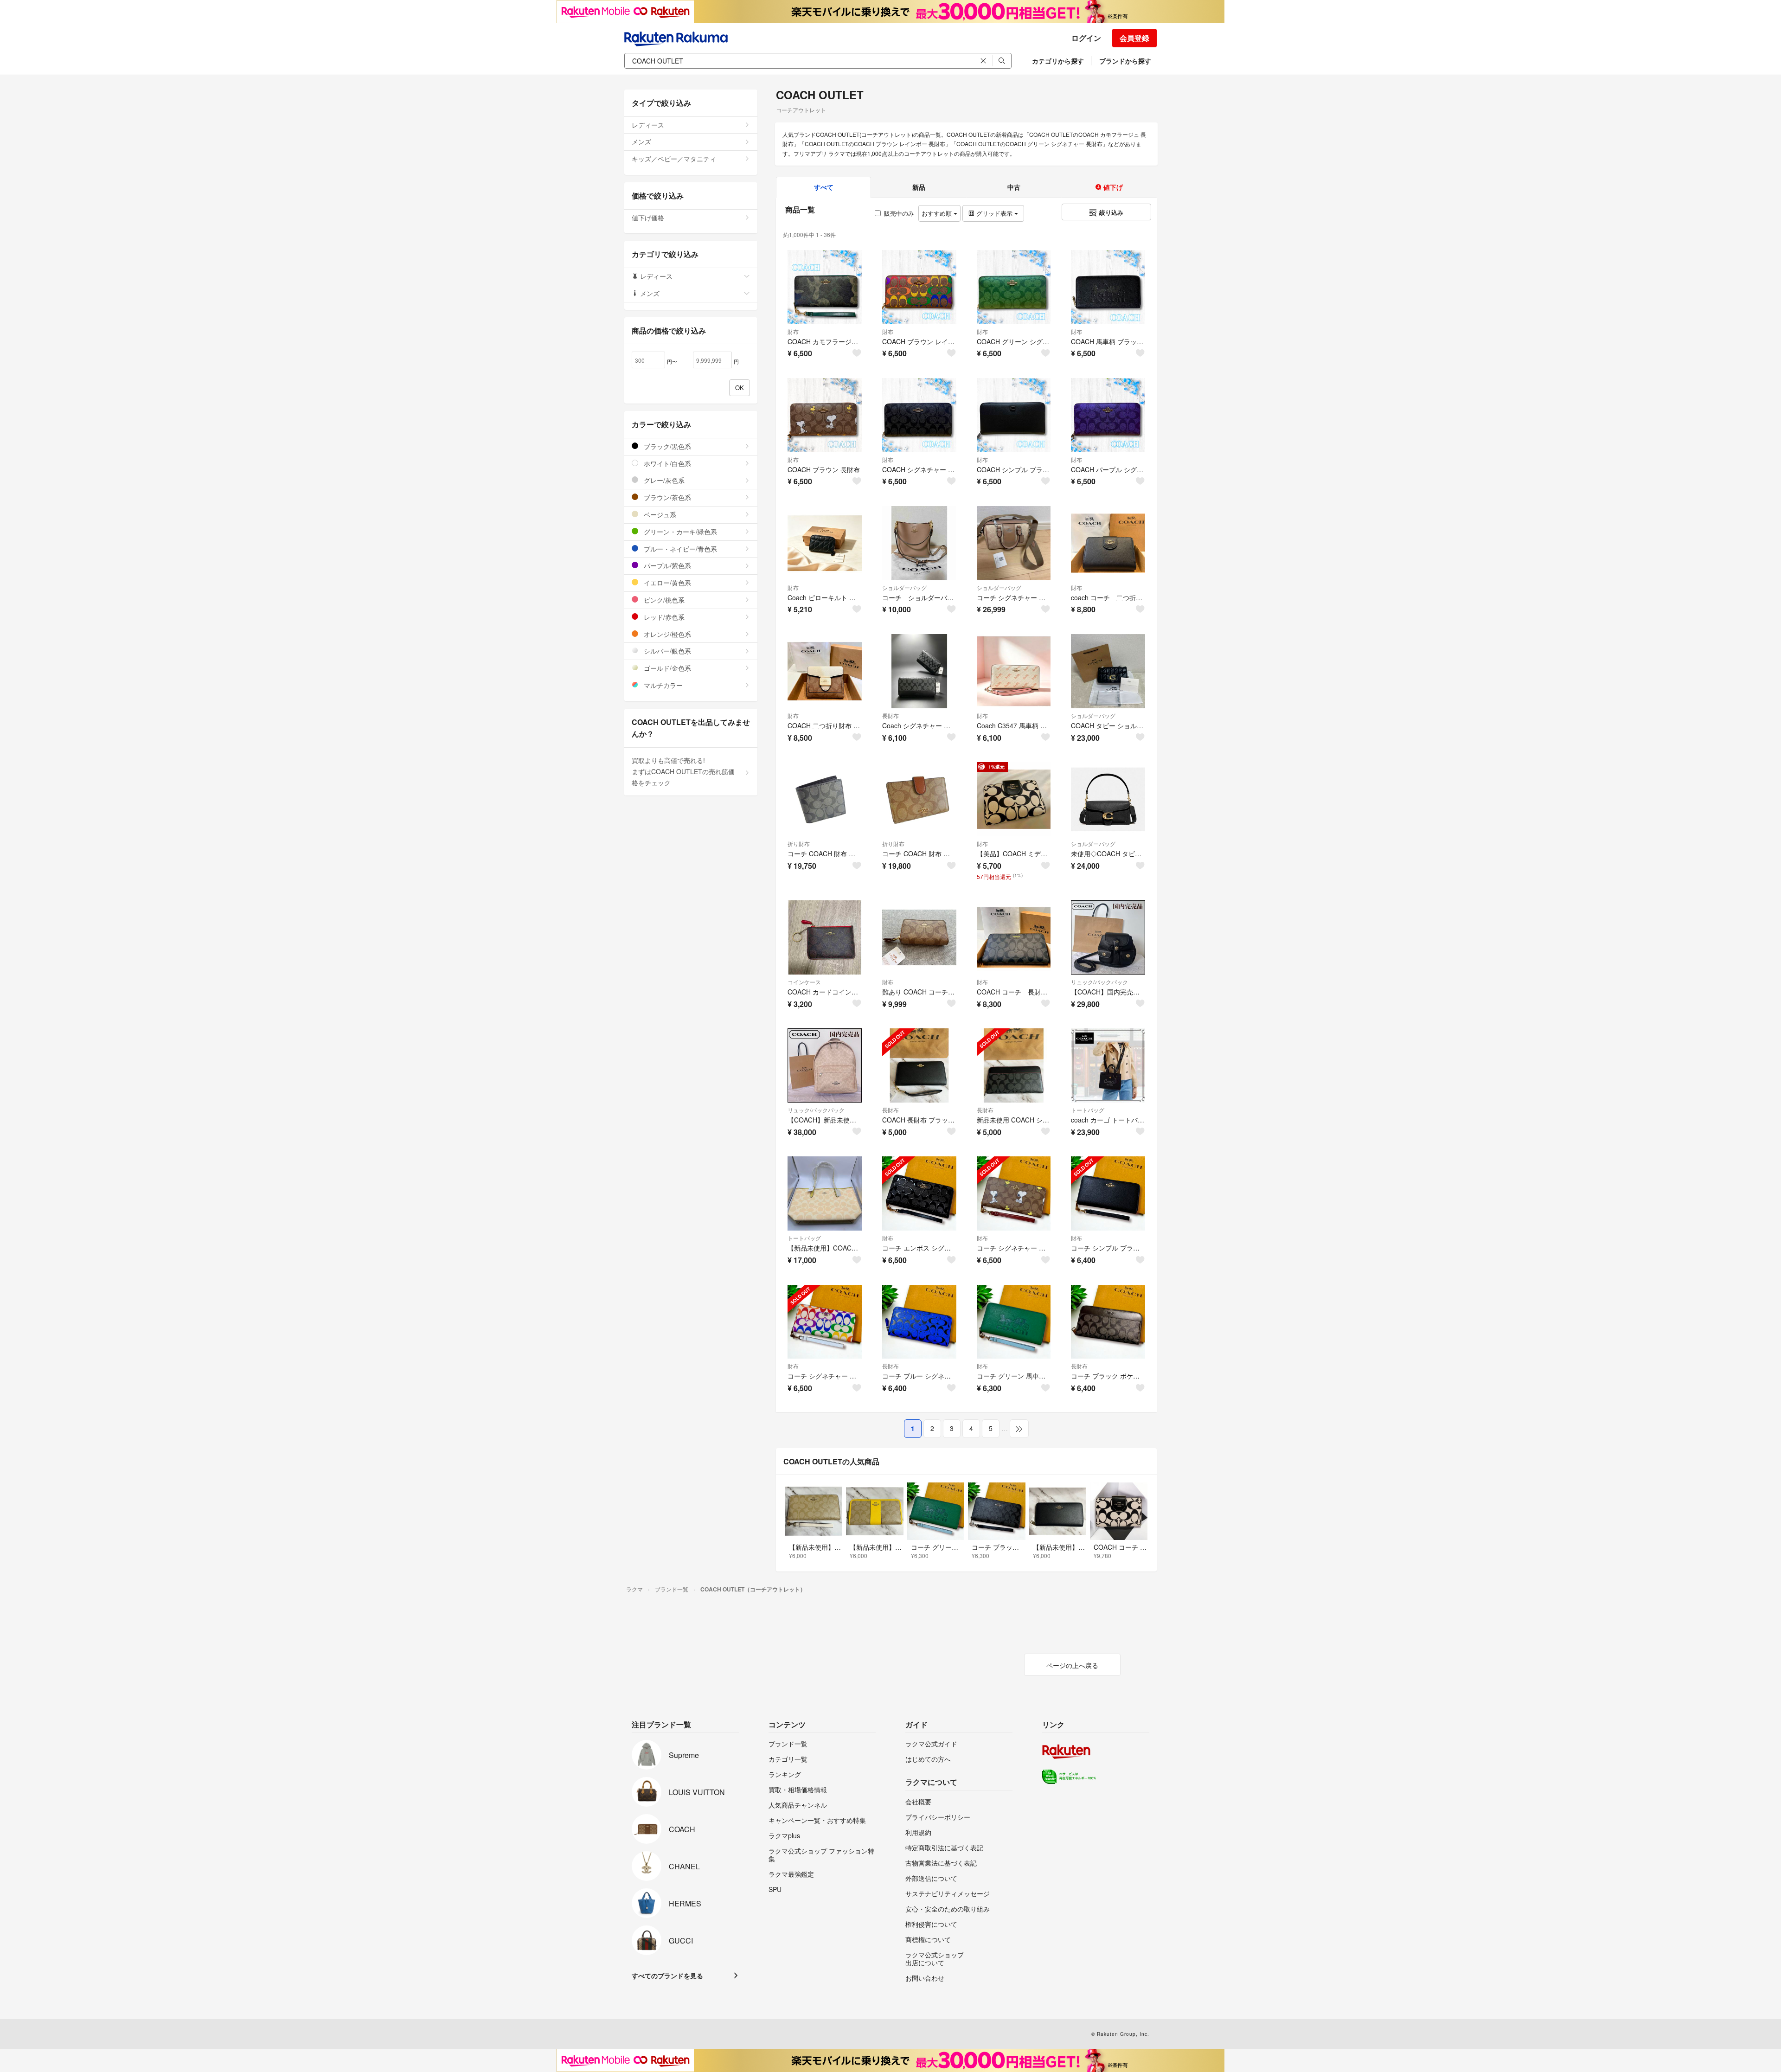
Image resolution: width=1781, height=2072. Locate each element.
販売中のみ (899, 213)
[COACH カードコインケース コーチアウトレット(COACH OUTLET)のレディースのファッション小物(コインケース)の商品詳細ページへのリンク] (825, 937)
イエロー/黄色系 (666, 583)
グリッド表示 (994, 213)
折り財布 (799, 844)
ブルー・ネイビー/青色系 (679, 549)
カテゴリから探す (1058, 61)
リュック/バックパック (1099, 982)
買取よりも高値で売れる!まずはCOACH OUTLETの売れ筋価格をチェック (683, 771)
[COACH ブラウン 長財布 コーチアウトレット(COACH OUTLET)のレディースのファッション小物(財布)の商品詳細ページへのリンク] (825, 415)
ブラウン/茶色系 (666, 497)
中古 (1014, 187)
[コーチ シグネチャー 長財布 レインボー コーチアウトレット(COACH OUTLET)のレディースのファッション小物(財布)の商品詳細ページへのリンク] (825, 1322)
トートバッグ (1088, 1110)
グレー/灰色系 (663, 480)
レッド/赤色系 (663, 617)
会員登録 (1134, 38)
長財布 (890, 715)
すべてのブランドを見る (667, 1976)
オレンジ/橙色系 (666, 634)
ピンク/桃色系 (663, 600)
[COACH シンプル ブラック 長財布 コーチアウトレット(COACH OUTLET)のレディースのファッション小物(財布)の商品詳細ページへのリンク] (1014, 415)
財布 (793, 331)
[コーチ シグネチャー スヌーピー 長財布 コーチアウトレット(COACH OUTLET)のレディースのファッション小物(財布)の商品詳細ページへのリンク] (1014, 1193)
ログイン (1086, 38)
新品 (919, 187)
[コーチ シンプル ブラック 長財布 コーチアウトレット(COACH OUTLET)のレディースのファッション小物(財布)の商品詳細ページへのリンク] (1108, 1193)
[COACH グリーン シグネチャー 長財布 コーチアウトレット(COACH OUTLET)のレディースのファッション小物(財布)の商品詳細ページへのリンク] (1014, 287)
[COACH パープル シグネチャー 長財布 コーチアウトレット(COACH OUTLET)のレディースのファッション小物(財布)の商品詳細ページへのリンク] (1108, 415)
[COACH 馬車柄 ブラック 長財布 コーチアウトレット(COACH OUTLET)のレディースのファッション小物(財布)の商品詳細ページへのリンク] (1108, 287)
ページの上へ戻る (1072, 1665)
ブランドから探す (1125, 61)
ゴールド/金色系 (666, 668)
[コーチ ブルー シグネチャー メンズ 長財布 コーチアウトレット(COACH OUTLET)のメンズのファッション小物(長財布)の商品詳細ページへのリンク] (919, 1322)
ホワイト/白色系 (666, 463)
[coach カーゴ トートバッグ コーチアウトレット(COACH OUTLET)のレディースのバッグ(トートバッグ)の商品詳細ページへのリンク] (1108, 1065)
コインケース (804, 982)
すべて (824, 187)
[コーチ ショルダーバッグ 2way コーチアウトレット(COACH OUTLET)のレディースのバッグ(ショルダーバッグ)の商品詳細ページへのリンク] (919, 543)
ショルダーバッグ (904, 587)
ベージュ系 (659, 514)
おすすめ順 (938, 213)
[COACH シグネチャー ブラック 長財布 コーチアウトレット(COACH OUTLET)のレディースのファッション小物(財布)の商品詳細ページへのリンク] (919, 415)
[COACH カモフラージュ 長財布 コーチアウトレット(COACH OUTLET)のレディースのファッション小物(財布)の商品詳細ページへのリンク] (825, 287)
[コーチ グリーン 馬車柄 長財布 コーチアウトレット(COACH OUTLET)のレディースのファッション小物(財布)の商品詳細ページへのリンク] (1014, 1322)
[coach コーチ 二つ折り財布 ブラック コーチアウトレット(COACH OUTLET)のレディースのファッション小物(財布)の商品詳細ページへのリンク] (1108, 543)
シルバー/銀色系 (666, 651)
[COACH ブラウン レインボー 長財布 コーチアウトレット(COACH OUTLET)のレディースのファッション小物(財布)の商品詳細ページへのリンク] (919, 287)
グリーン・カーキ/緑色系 (679, 532)
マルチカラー (662, 685)
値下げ (1112, 187)
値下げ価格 (648, 218)
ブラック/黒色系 (666, 446)
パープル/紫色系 (666, 565)
